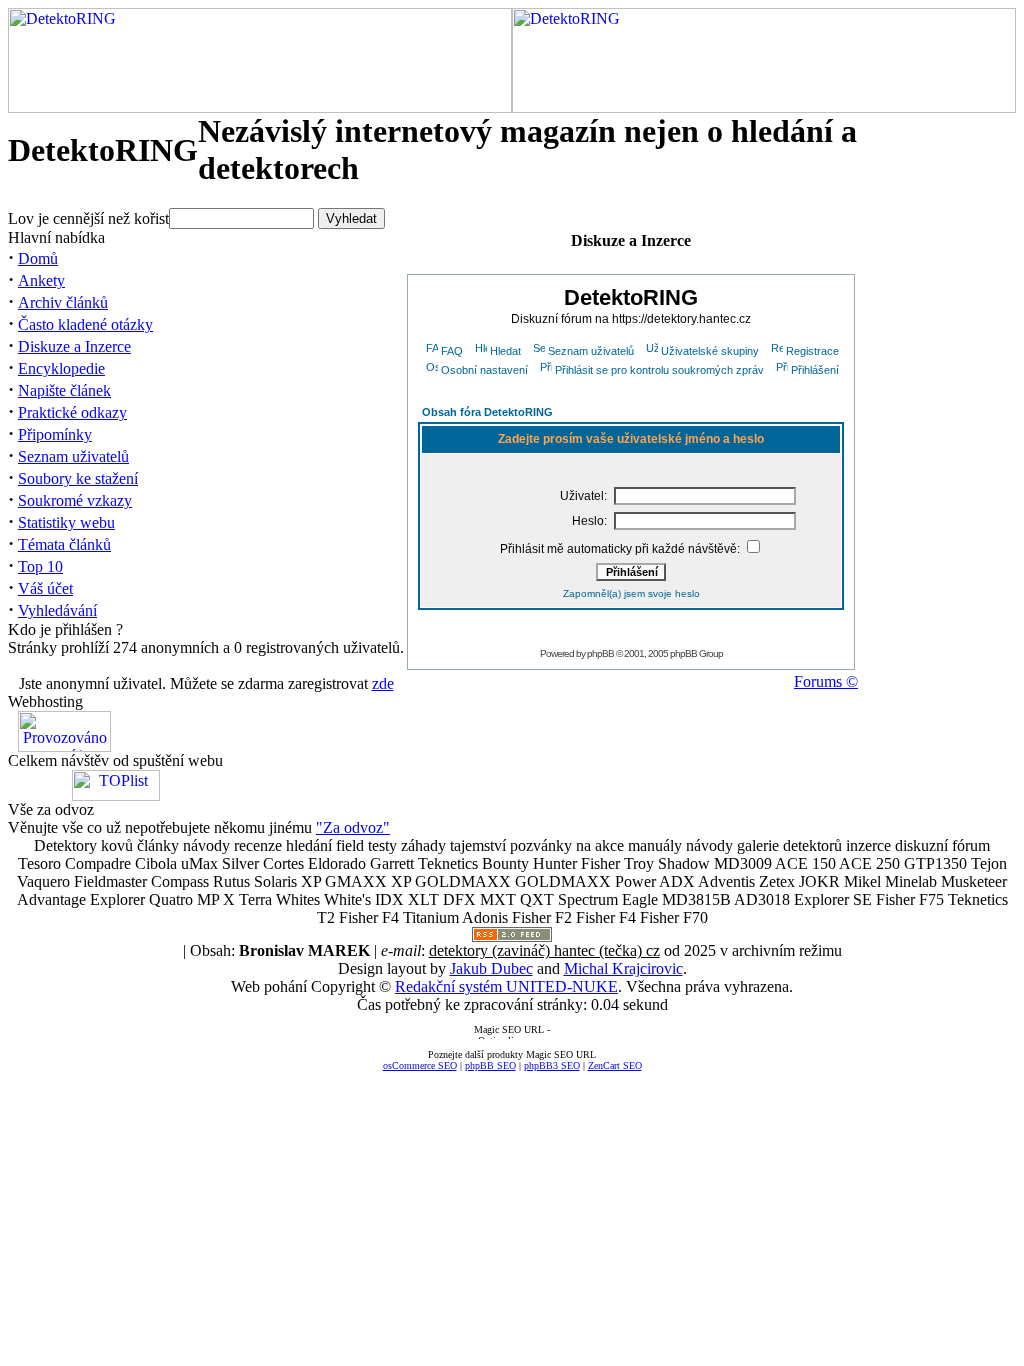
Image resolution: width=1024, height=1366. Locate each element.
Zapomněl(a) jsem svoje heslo (631, 593)
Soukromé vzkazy (75, 500)
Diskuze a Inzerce (74, 346)
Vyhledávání (57, 610)
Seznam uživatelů (73, 456)
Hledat (505, 351)
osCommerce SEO (420, 1065)
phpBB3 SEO (552, 1065)
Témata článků (64, 544)
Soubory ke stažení (78, 478)
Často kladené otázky (85, 324)
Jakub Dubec (491, 968)
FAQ (452, 351)
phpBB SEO (490, 1065)
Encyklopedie (61, 368)
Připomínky (55, 434)
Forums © (826, 681)
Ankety (41, 280)
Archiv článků (63, 302)
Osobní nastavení (484, 370)
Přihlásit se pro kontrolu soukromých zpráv (659, 370)
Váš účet (45, 588)
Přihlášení (815, 370)
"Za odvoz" (353, 827)
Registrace (812, 351)
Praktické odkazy (72, 412)
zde (383, 683)
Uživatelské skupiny (710, 351)
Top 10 (40, 566)
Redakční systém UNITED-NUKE (506, 986)
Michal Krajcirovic (623, 968)
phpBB (600, 653)
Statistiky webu (66, 522)
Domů (38, 258)
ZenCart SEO (615, 1065)
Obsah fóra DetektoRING (487, 412)
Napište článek (64, 390)
